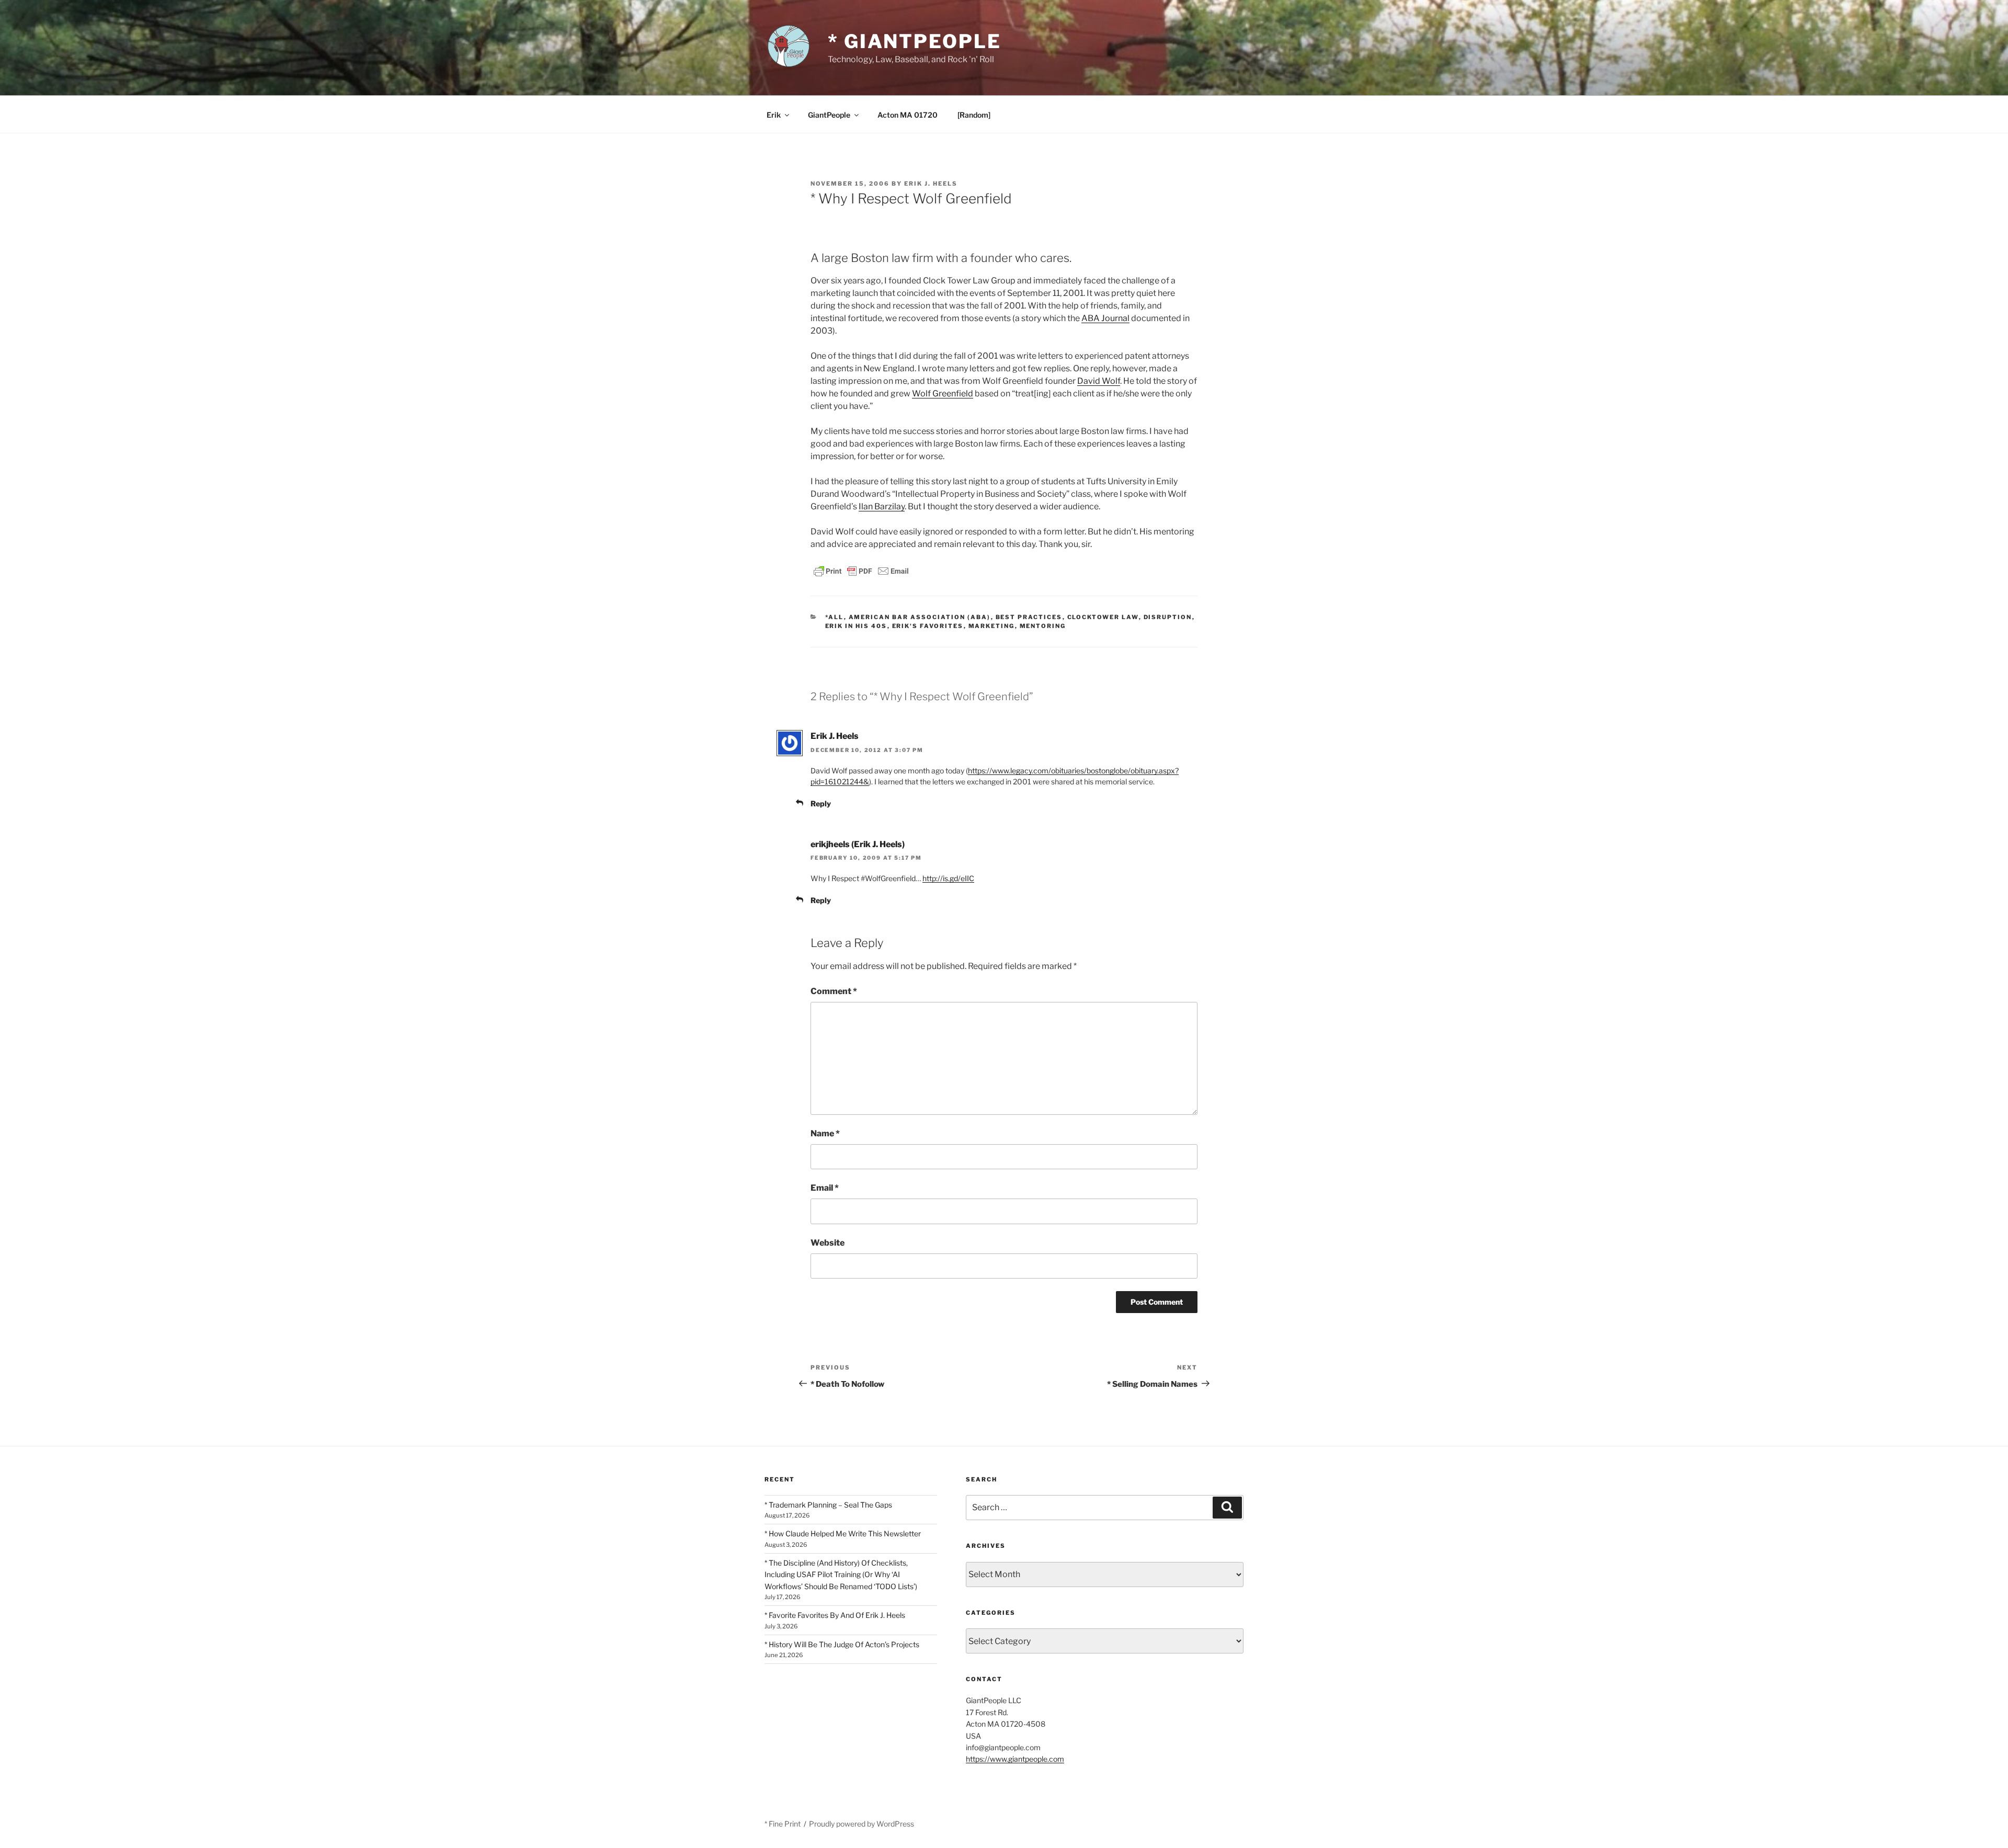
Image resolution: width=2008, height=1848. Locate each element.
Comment (834, 991)
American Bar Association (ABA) (920, 617)
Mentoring (1043, 626)
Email (825, 1188)
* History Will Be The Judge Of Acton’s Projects (842, 1644)
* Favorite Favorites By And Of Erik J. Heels (835, 1615)
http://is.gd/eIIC (948, 878)
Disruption (1168, 617)
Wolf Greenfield (943, 393)
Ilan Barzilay (882, 506)
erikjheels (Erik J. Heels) (858, 844)
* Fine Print (783, 1824)
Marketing (992, 626)
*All (835, 617)
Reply (821, 803)
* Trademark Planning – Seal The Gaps (828, 1505)
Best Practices (1029, 617)
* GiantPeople (914, 41)
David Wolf (1099, 381)
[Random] (974, 115)
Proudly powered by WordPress (862, 1824)
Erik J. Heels (931, 184)
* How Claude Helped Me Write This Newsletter (843, 1533)
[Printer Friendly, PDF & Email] (861, 570)
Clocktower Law (1103, 617)
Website (828, 1243)
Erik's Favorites (928, 626)
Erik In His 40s (856, 626)
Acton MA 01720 (908, 115)
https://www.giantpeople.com (1015, 1759)
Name (825, 1133)
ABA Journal (1105, 318)
